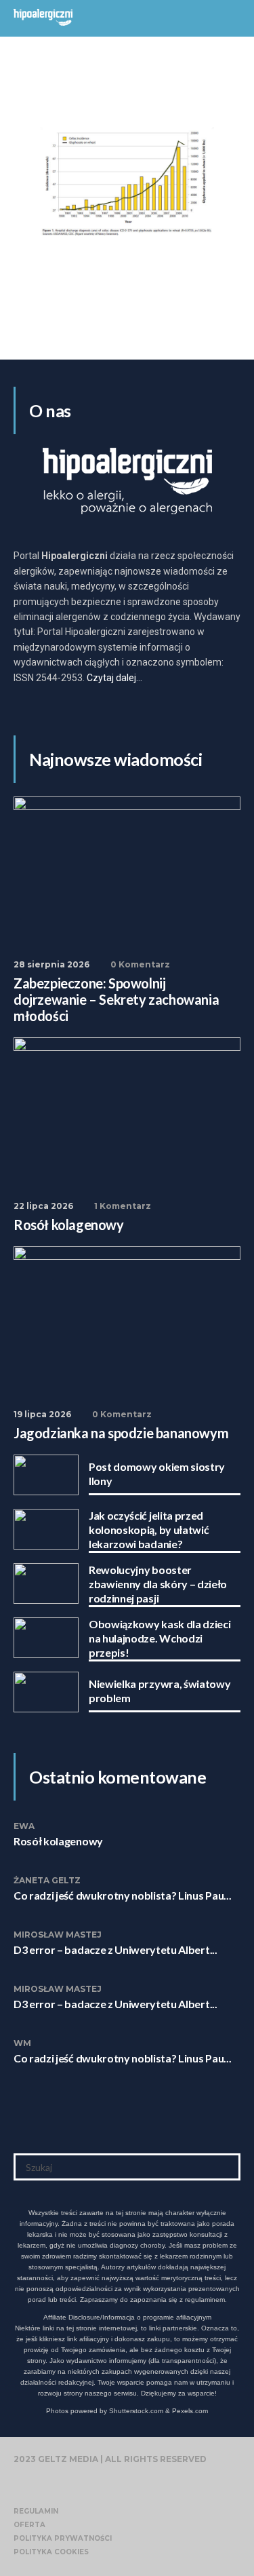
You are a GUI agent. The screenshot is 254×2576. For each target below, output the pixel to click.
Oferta (29, 2525)
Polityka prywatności (63, 2538)
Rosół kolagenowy (58, 1841)
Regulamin (36, 2511)
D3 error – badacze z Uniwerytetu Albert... (115, 1949)
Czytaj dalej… (114, 678)
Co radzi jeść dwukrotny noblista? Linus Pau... (122, 1895)
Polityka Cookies (51, 2552)
